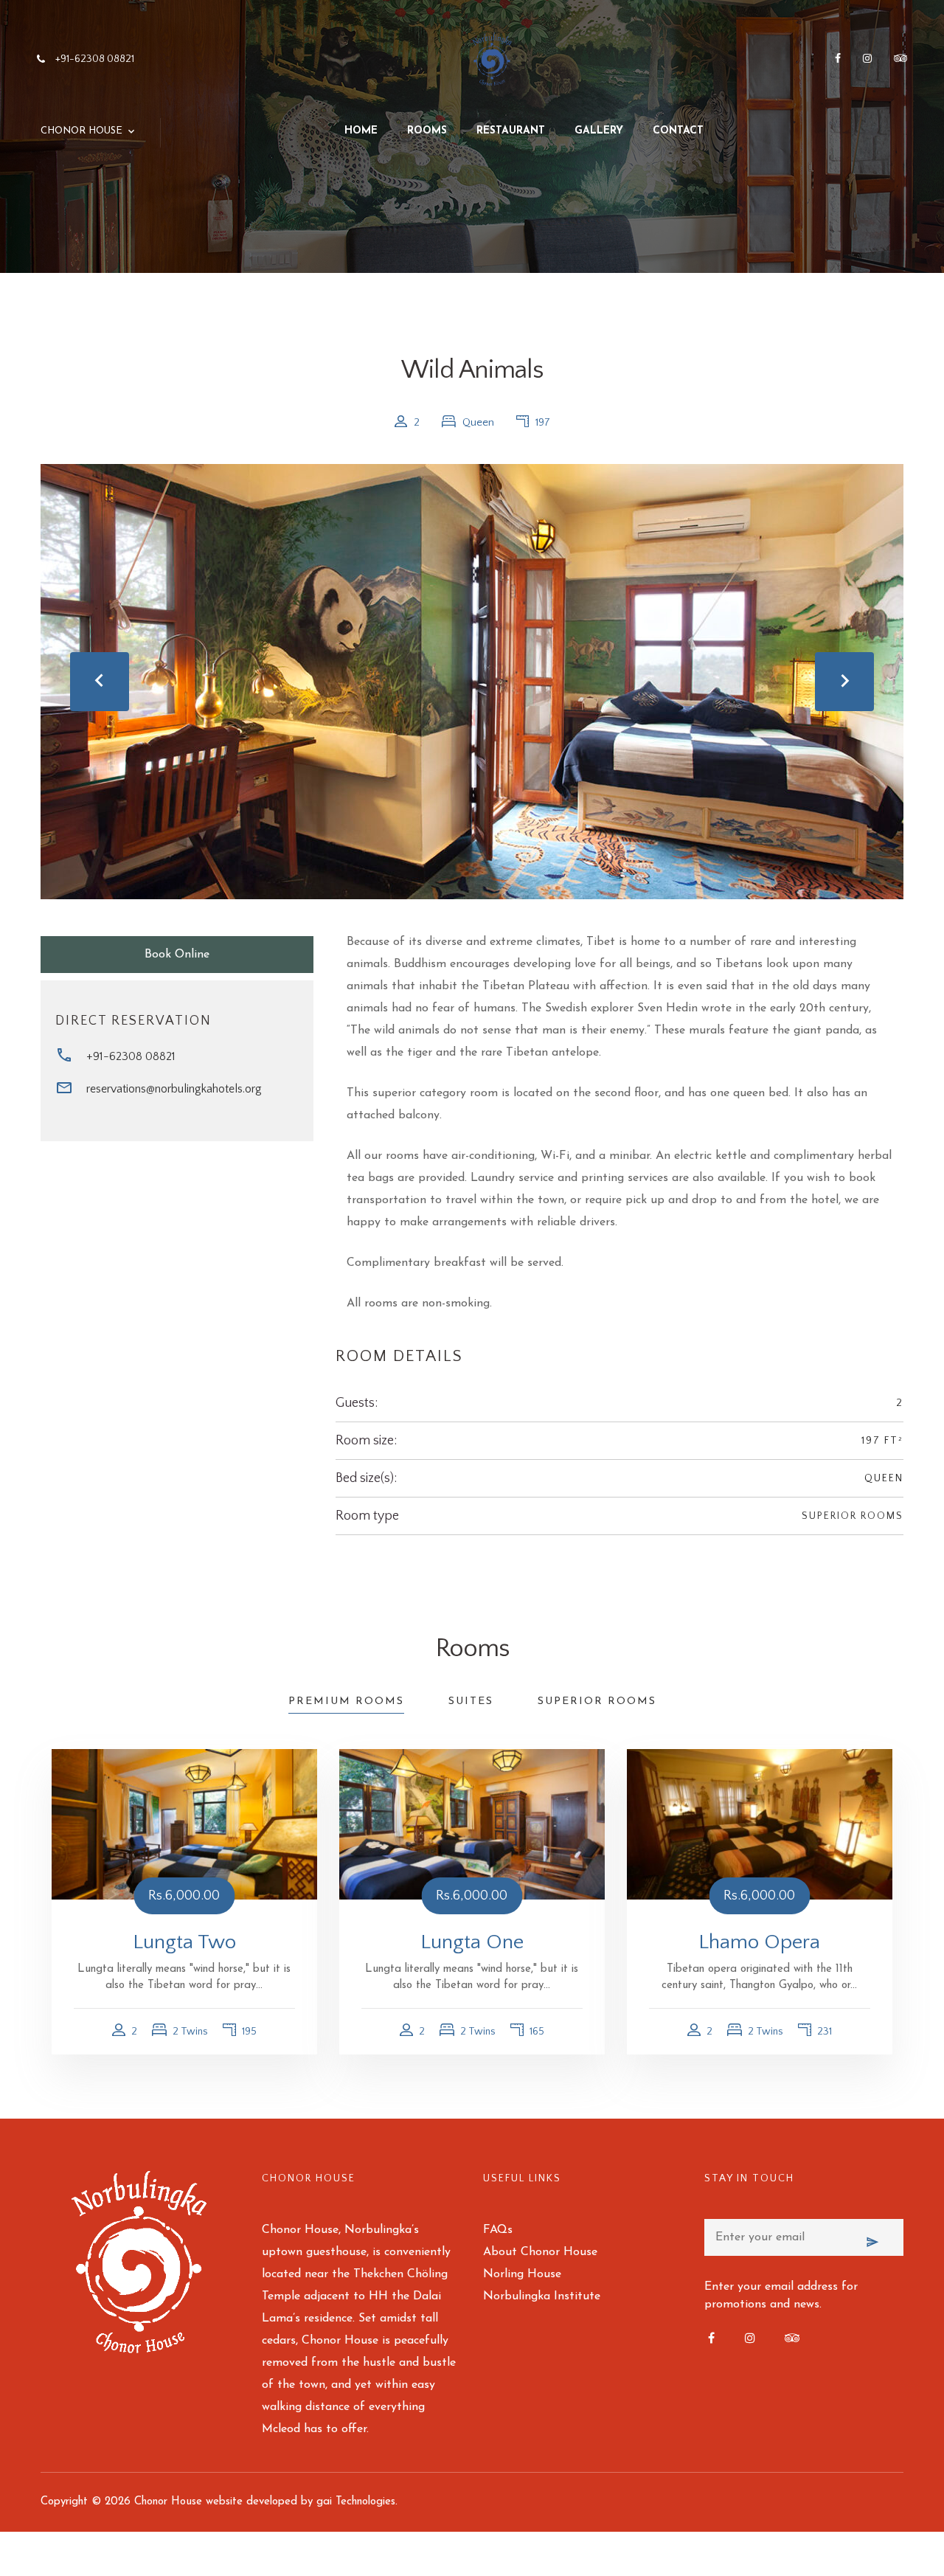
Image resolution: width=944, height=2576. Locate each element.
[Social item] (838, 60)
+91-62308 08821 (131, 1056)
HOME (361, 131)
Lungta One (472, 1942)
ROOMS (427, 131)
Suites (471, 1701)
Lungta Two (184, 1942)
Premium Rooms (346, 1701)
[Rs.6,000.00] (184, 1824)
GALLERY (599, 131)
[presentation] (100, 682)
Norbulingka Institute (542, 2296)
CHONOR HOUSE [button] (81, 131)
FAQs (498, 2230)
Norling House (522, 2274)
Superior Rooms (853, 1516)
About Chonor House (540, 2252)
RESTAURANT (511, 131)
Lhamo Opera (759, 1942)
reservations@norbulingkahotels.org (174, 1089)
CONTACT (678, 131)
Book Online (177, 955)
